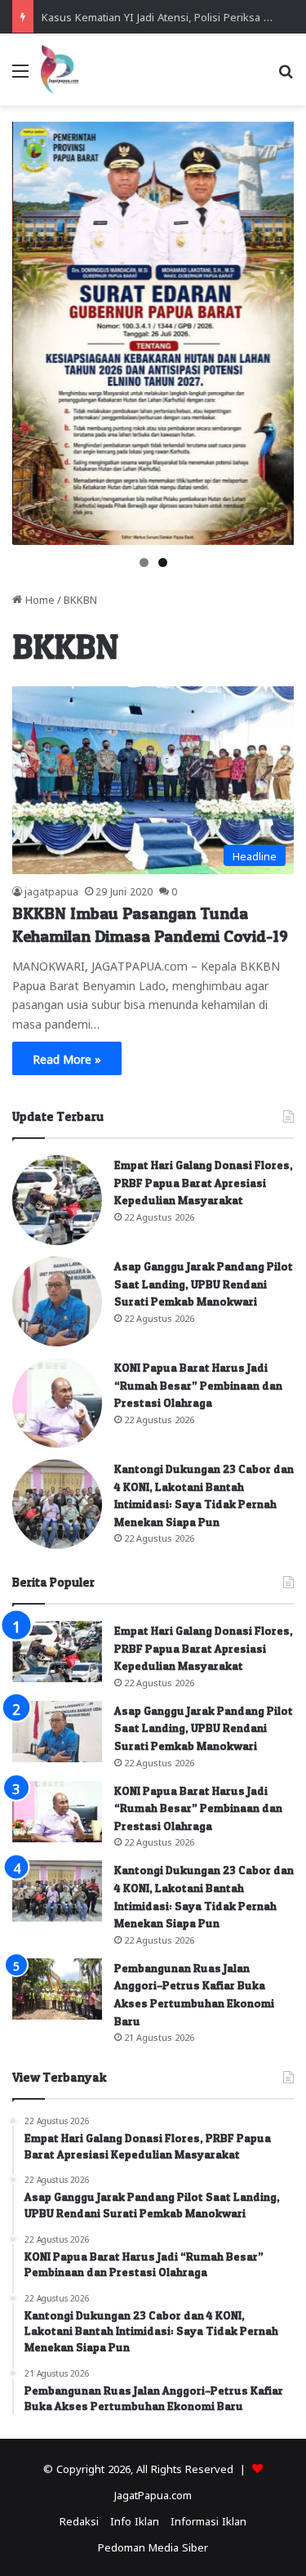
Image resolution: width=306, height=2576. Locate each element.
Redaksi (79, 2520)
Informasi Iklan (208, 2520)
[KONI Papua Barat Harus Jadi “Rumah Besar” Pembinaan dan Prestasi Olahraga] (57, 1403)
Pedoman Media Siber (153, 2546)
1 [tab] (144, 563)
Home (38, 598)
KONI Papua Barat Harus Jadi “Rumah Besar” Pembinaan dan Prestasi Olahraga (198, 1385)
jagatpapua (51, 891)
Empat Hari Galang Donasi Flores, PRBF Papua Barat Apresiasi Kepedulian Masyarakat (204, 1182)
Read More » (67, 1058)
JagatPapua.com (153, 2494)
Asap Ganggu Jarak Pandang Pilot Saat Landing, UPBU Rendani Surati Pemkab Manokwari (204, 1284)
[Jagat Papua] (60, 69)
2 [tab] (163, 563)
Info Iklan (135, 2520)
